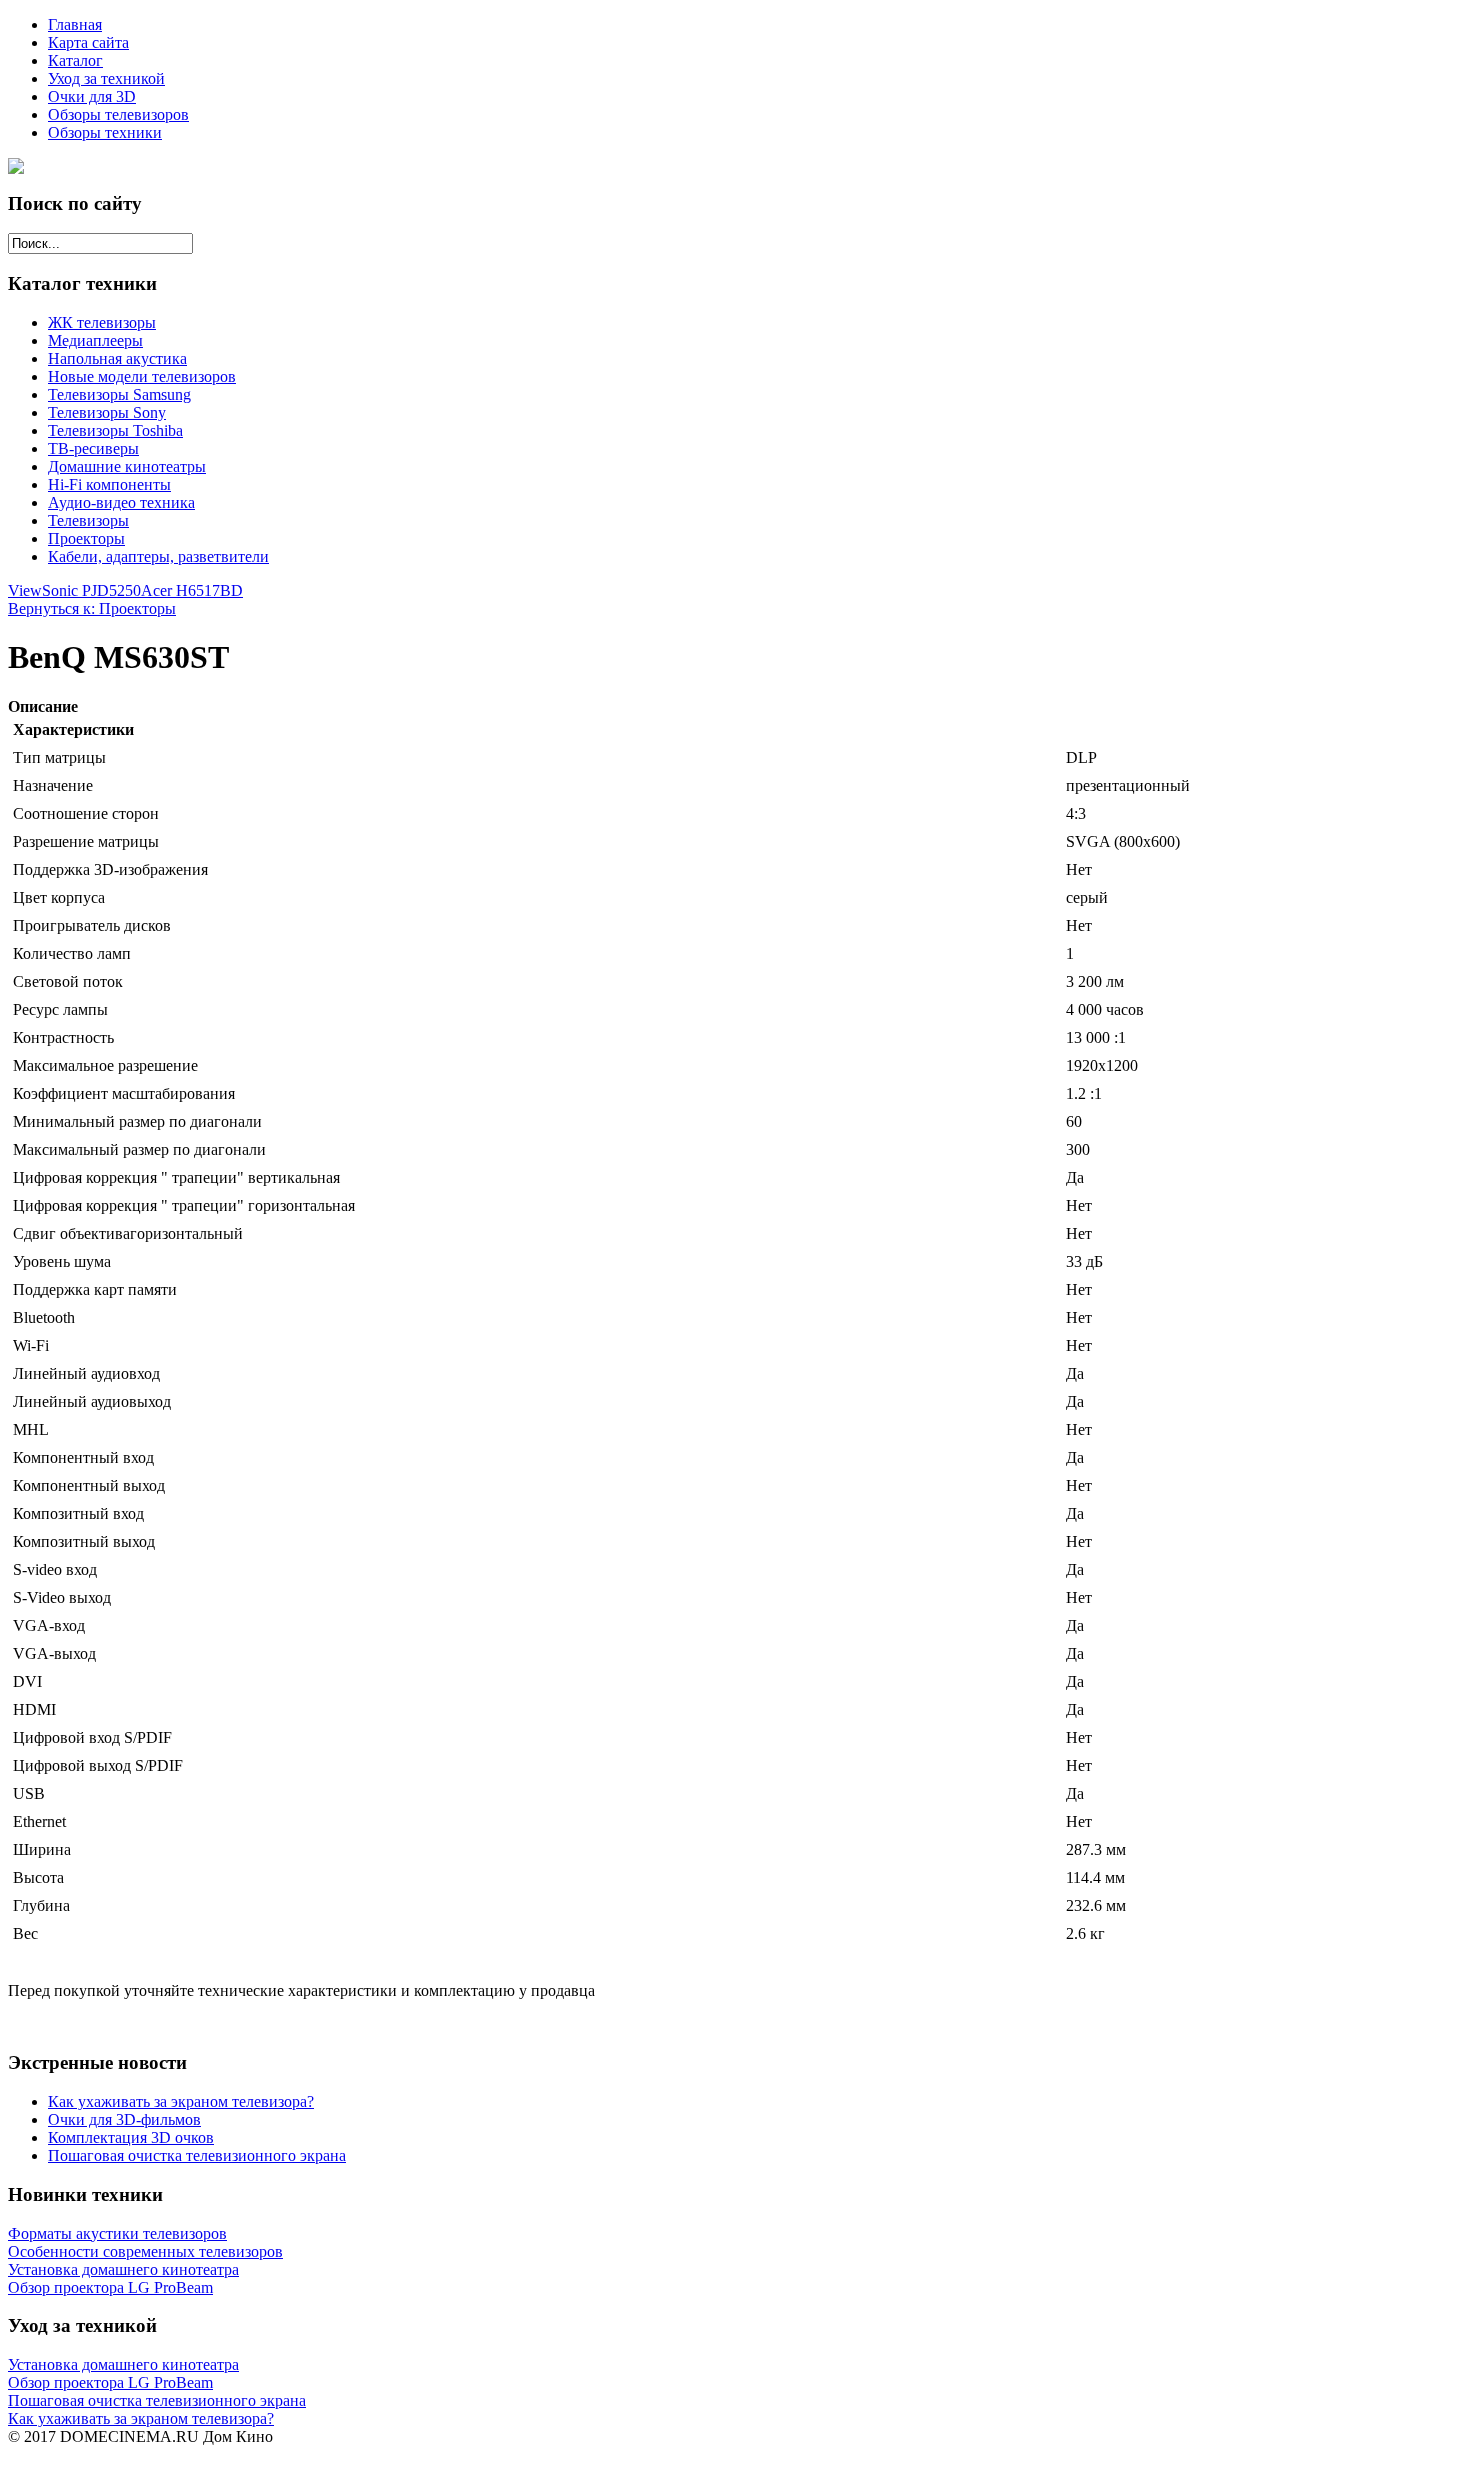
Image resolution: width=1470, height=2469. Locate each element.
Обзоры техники (105, 132)
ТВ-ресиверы (93, 448)
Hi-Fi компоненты (109, 484)
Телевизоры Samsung (119, 394)
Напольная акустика (117, 358)
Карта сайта (88, 42)
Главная (75, 24)
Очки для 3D (92, 96)
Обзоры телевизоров (118, 114)
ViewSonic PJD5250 (74, 590)
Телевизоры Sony (107, 412)
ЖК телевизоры (102, 322)
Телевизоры (88, 520)
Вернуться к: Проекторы (92, 608)
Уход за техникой (106, 78)
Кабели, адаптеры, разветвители (158, 556)
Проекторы (86, 538)
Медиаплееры (95, 340)
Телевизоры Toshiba (115, 430)
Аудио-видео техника (121, 502)
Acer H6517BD (192, 590)
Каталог (75, 60)
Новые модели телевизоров (142, 376)
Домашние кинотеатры (127, 466)
